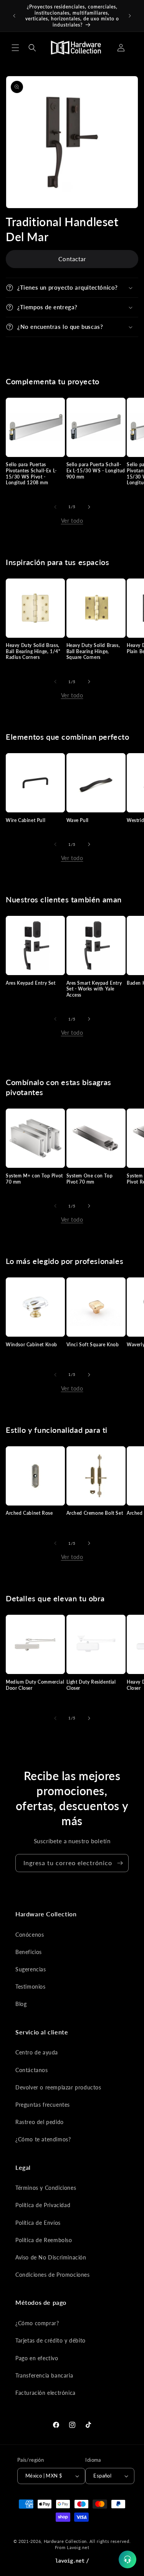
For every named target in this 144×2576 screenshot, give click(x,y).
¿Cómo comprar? (37, 2323)
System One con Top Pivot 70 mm (90, 1179)
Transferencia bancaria (44, 2375)
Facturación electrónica (46, 2393)
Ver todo (72, 521)
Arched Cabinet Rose (29, 1513)
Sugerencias (31, 1969)
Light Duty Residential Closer (91, 1685)
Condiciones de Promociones (53, 2275)
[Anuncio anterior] (14, 16)
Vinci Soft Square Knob (93, 1345)
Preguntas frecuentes (43, 2105)
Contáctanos (32, 2070)
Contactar (72, 259)
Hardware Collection (65, 2541)
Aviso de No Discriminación (51, 2257)
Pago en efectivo (37, 2358)
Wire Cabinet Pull (26, 820)
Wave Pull (78, 820)
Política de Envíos (38, 2223)
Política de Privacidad (43, 2205)
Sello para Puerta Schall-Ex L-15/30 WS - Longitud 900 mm (96, 470)
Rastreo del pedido (40, 2122)
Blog (21, 2004)
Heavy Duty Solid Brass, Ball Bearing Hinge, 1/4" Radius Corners (33, 651)
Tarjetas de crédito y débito (50, 2340)
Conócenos (30, 1935)
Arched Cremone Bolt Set (95, 1513)
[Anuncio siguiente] (130, 16)
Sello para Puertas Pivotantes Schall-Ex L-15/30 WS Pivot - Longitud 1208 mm (31, 474)
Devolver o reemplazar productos (58, 2087)
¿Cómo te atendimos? (43, 2139)
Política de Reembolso (44, 2240)
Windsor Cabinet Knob (31, 1345)
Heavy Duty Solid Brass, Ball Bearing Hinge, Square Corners (93, 651)
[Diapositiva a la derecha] (89, 507)
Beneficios (29, 1952)
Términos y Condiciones (46, 2188)
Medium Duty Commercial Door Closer (35, 1685)
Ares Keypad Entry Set (31, 983)
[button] (15, 48)
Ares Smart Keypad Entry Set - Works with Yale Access (94, 989)
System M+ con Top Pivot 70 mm (34, 1179)
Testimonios (31, 1987)
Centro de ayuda (37, 2052)
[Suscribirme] (120, 1863)
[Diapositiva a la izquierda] (55, 507)
